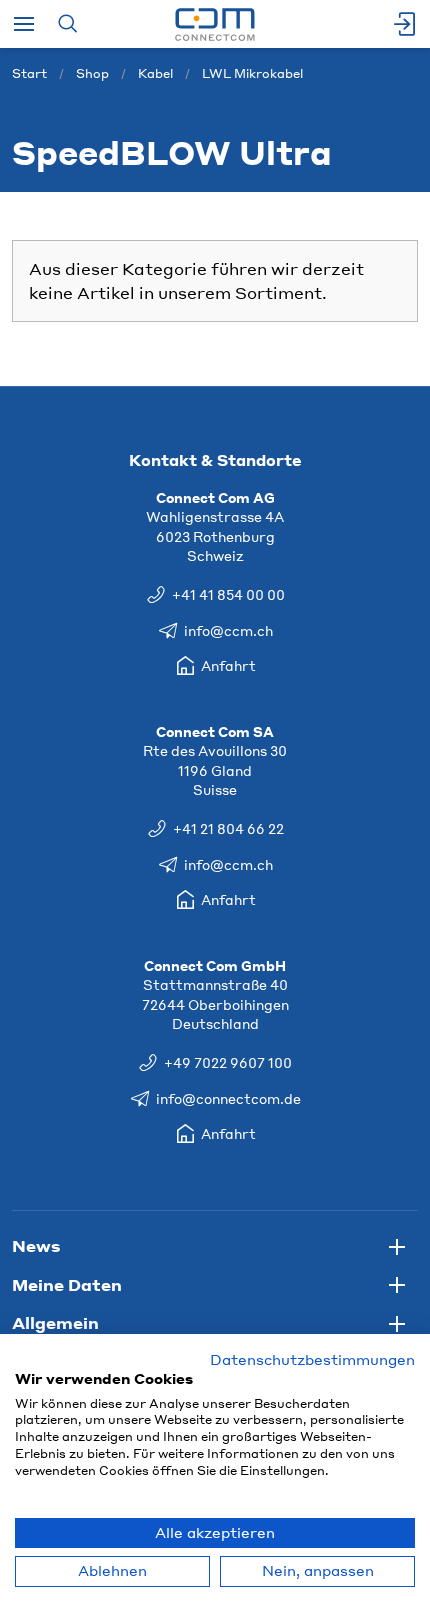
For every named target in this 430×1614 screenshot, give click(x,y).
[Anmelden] (406, 24)
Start (29, 73)
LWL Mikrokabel (252, 73)
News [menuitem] (36, 1245)
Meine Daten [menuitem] (67, 1284)
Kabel (155, 73)
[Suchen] (67, 24)
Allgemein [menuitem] (55, 1322)
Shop (92, 73)
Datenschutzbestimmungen (312, 1359)
